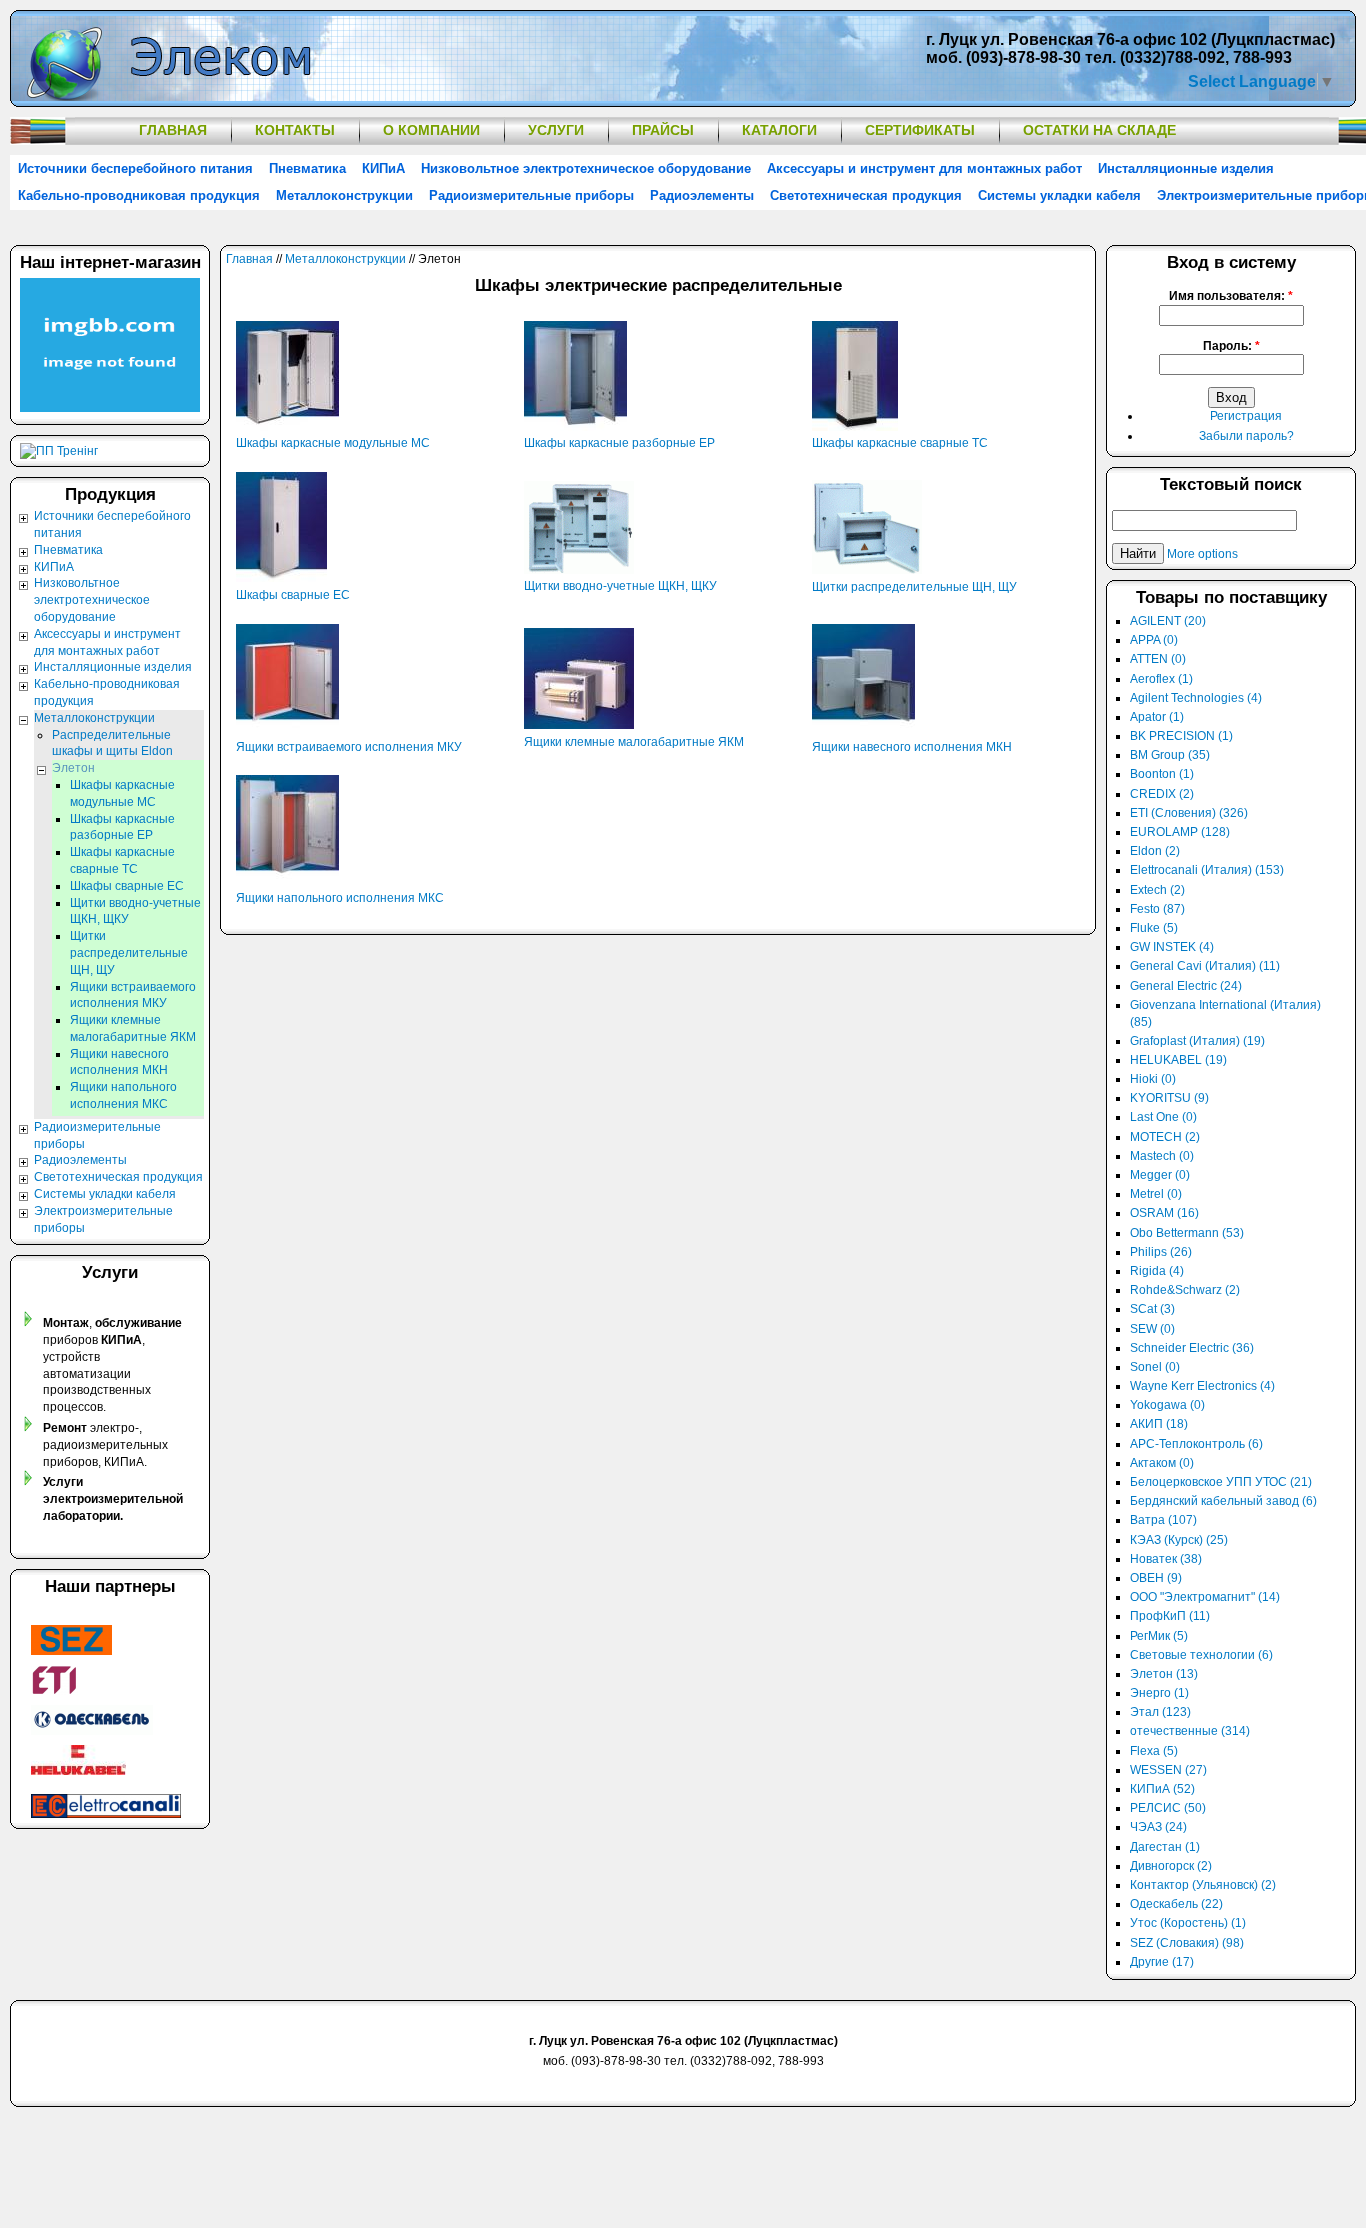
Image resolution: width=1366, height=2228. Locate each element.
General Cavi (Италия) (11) (1205, 966)
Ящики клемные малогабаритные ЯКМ (634, 742)
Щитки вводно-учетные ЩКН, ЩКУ (620, 586)
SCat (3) (1152, 1309)
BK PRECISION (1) (1181, 736)
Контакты (295, 130)
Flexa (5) (1154, 1751)
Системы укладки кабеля (1059, 195)
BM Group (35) (1170, 755)
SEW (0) (1152, 1329)
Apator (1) (1157, 717)
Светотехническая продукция (866, 195)
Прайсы (663, 130)
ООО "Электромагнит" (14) (1205, 1597)
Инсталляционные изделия (1186, 168)
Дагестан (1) (1165, 1847)
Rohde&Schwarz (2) (1185, 1290)
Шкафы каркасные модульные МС (333, 443)
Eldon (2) (1155, 851)
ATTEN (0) (1158, 659)
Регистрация (1246, 416)
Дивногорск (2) (1171, 1866)
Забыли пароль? (1246, 436)
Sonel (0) (1155, 1367)
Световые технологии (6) (1201, 1655)
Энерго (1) (1159, 1693)
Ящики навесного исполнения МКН (912, 747)
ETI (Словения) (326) (1189, 813)
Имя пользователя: (1231, 296)
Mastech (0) (1162, 1156)
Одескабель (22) (1176, 1904)
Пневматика (307, 168)
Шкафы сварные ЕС (293, 595)
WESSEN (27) (1168, 1770)
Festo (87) (1157, 909)
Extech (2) (1157, 890)
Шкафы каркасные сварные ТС (900, 443)
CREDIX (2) (1162, 794)
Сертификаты (920, 130)
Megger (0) (1160, 1175)
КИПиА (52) (1162, 1789)
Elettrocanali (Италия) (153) (1207, 870)
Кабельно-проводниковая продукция (139, 195)
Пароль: (1231, 346)
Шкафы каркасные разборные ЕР (619, 443)
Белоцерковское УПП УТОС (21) (1221, 1482)
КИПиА (383, 168)
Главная (173, 130)
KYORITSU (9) (1169, 1098)
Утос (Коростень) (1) (1188, 1923)
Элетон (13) (1164, 1674)
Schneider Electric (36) (1192, 1348)
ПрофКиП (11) (1170, 1616)
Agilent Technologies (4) (1196, 698)
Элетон (73, 768)
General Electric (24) (1186, 986)
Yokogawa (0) (1167, 1405)
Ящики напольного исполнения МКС (340, 898)
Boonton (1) (1162, 774)
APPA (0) (1154, 640)
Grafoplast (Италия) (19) (1197, 1041)
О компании (431, 130)
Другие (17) (1162, 1962)
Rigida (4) (1157, 1271)
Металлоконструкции (344, 195)
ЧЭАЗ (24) (1158, 1827)
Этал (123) (1160, 1712)
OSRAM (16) (1164, 1213)
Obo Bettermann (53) (1187, 1233)
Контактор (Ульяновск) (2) (1203, 1885)
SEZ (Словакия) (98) (1187, 1943)
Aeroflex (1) (1161, 679)
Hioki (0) (1153, 1079)
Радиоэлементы (702, 195)
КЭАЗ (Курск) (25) (1179, 1540)
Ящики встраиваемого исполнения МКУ (349, 747)
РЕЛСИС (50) (1168, 1808)
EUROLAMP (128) (1180, 832)
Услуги (556, 130)
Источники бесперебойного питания (135, 168)
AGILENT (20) (1168, 621)
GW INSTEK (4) (1172, 947)
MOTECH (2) (1165, 1137)
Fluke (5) (1154, 928)
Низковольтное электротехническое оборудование (586, 168)
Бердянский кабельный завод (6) (1223, 1501)
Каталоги (779, 130)
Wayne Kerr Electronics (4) (1202, 1386)
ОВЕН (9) (1156, 1578)
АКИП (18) (1159, 1424)
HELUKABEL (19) (1178, 1060)
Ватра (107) (1163, 1520)
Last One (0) (1163, 1117)
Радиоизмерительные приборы (531, 195)
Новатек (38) (1166, 1559)
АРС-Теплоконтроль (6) (1196, 1444)
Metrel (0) (1156, 1194)
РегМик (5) (1159, 1636)
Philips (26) (1161, 1252)
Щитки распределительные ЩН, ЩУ (914, 587)
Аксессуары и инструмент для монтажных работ (924, 168)
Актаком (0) (1162, 1463)
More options (1202, 554)
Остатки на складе (1099, 130)
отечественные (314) (1190, 1731)
